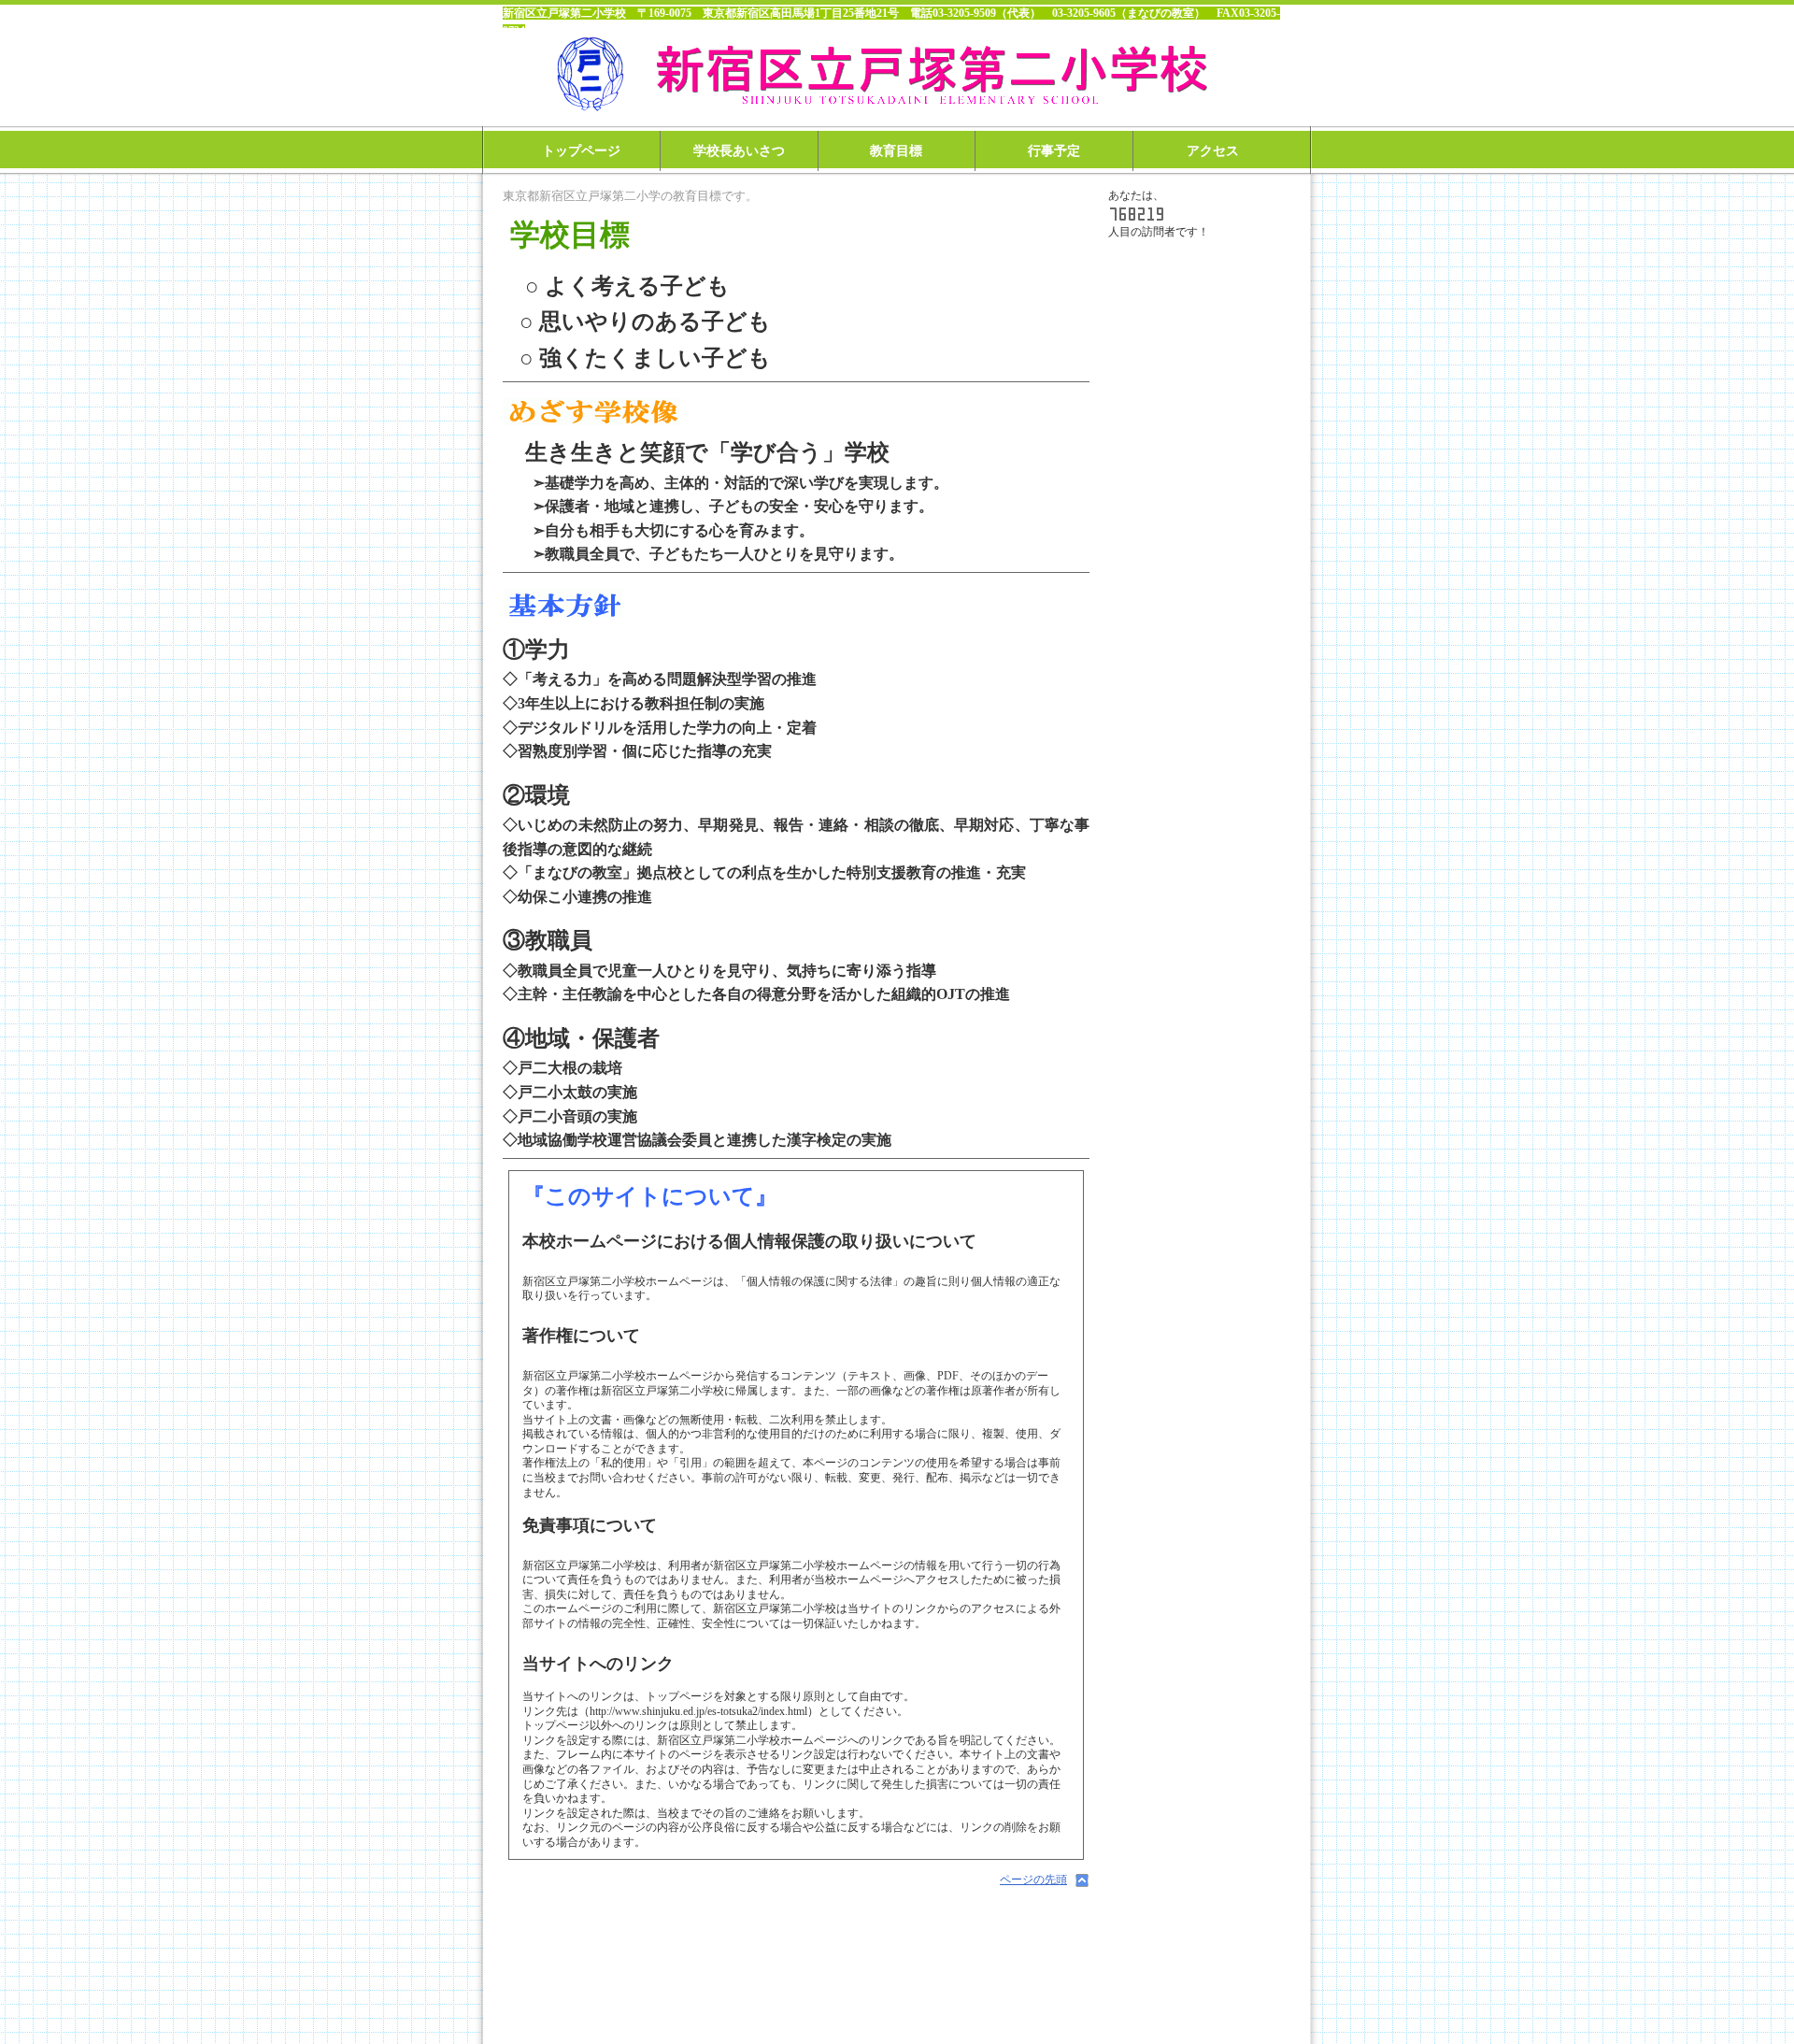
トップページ (581, 150)
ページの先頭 (1033, 1880)
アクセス (1213, 150)
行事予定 (1054, 150)
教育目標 (896, 150)
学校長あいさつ (739, 150)
